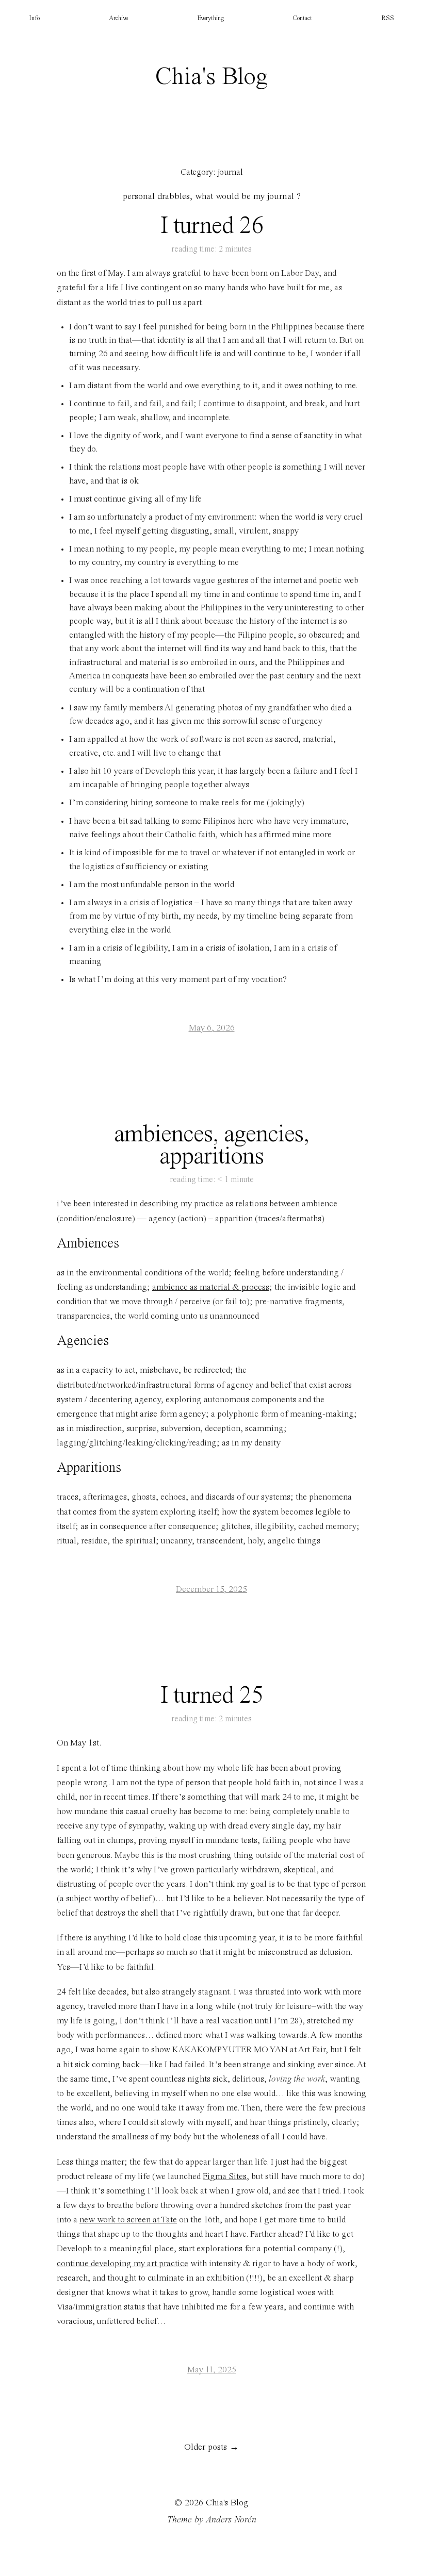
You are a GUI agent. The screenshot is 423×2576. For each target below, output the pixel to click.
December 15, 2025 (211, 1590)
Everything (210, 18)
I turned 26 (212, 226)
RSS (388, 18)
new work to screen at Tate (128, 2220)
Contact (302, 18)
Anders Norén (231, 2520)
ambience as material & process (211, 1287)
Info (34, 18)
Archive (118, 18)
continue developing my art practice (123, 2264)
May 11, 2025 (212, 2370)
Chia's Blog (211, 77)
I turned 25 (212, 1696)
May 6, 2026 (212, 1028)
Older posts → (211, 2447)
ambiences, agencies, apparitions (211, 1146)
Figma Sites (225, 2177)
